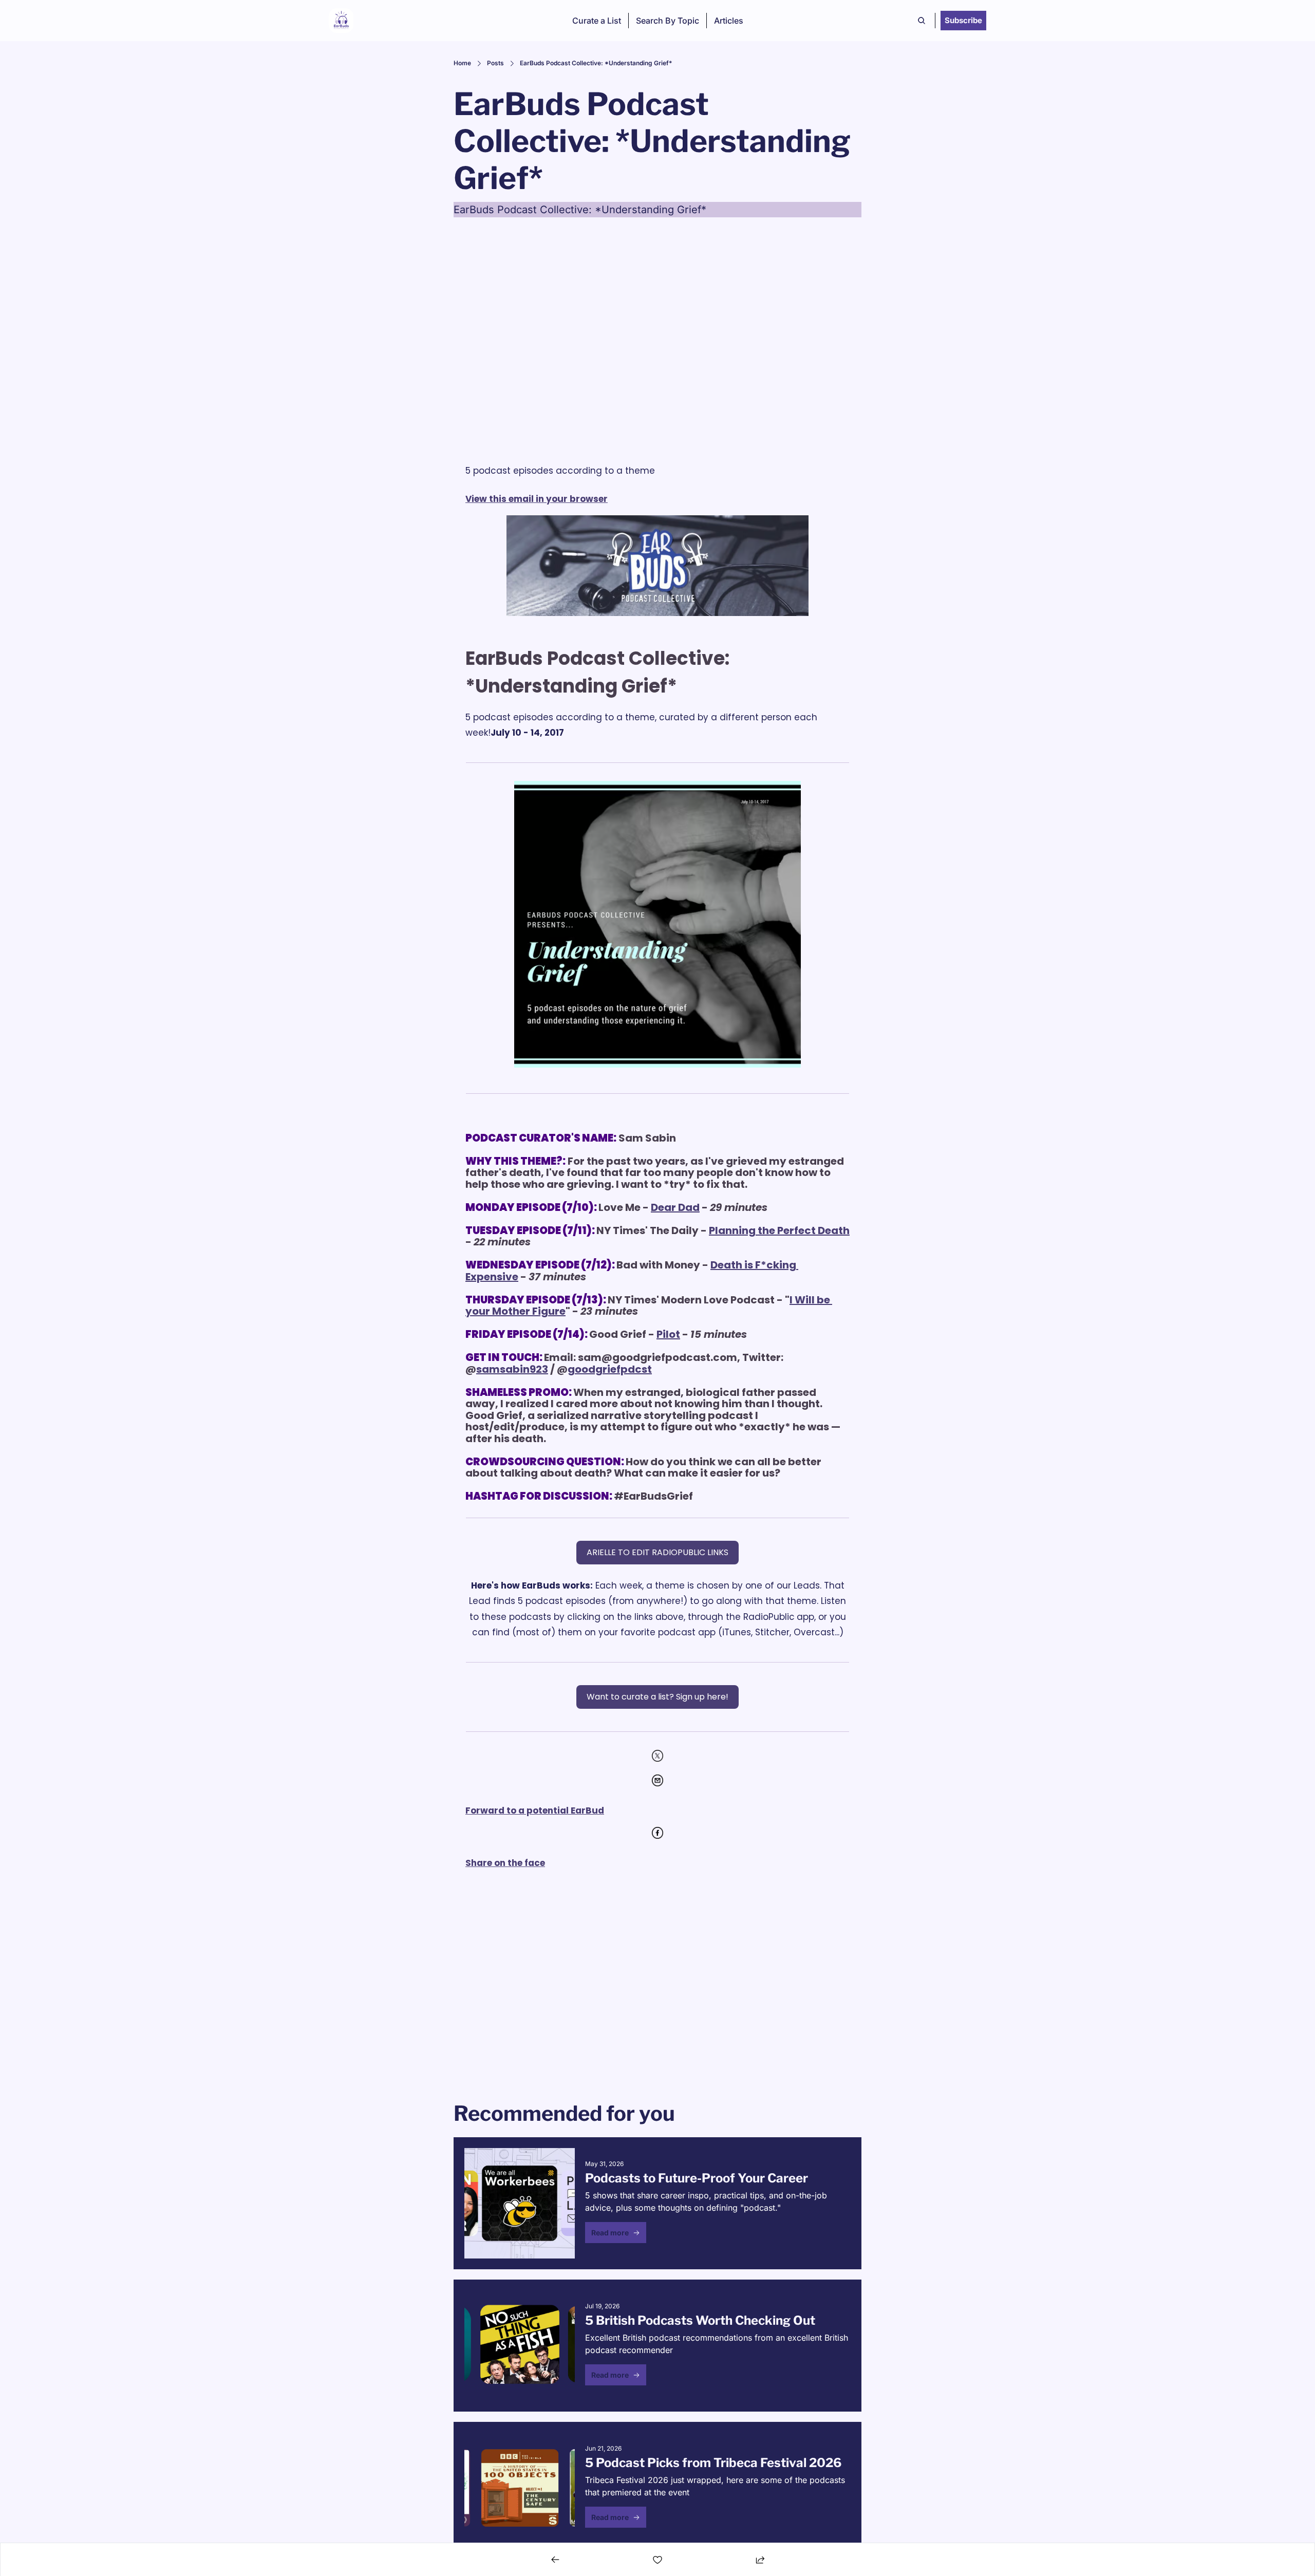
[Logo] (341, 21)
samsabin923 (512, 1369)
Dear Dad (675, 1207)
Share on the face (505, 1863)
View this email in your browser (537, 499)
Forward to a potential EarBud (535, 1810)
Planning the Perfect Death (779, 1230)
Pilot (668, 1334)
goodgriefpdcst (610, 1369)
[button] (616, 2233)
